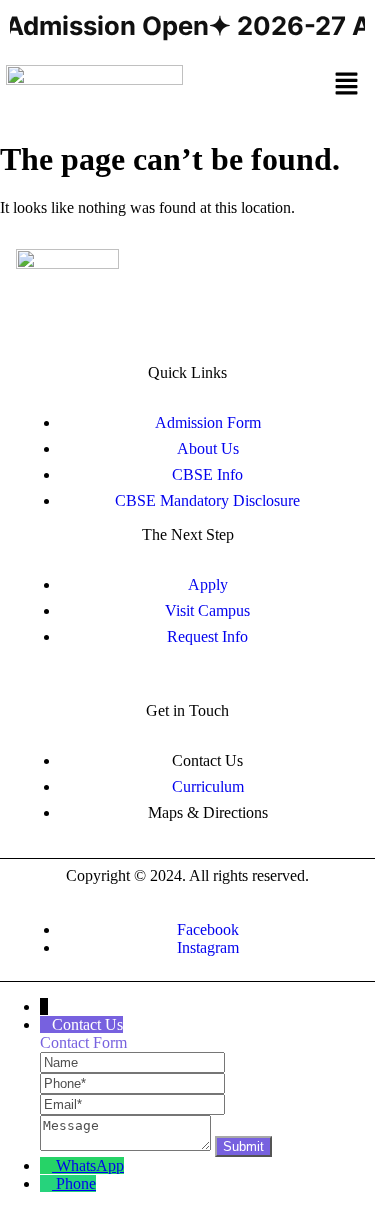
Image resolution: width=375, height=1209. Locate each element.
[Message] (127, 1145)
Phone (76, 1183)
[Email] (132, 1103)
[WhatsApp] (48, 1165)
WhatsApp (90, 1165)
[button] (346, 85)
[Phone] (132, 1082)
